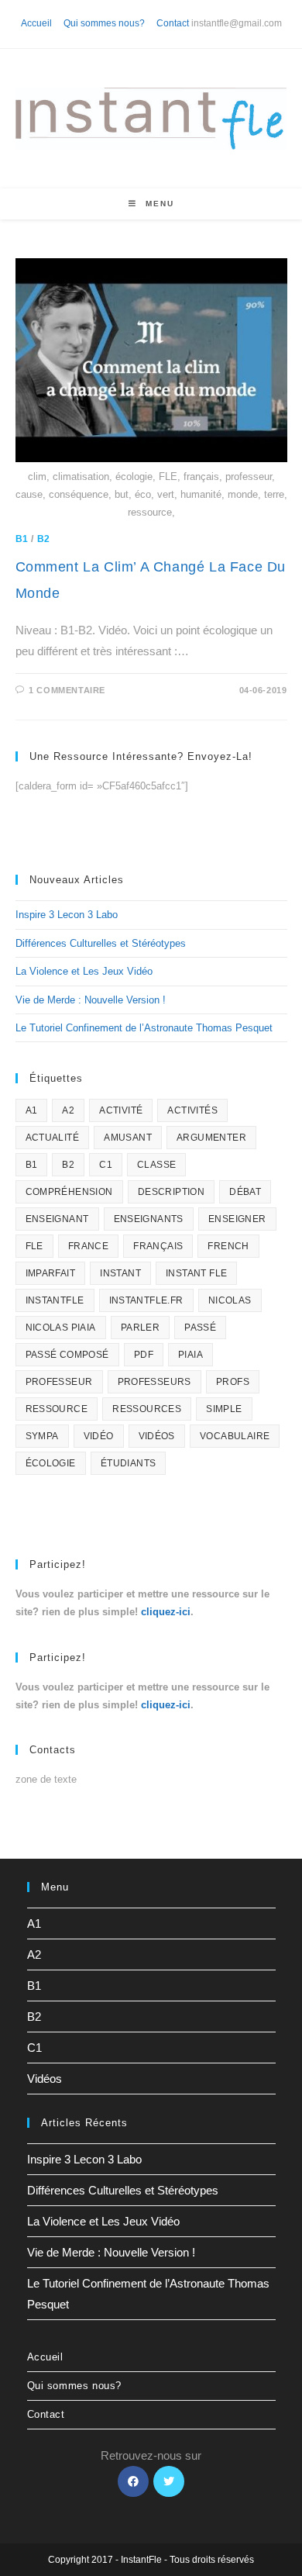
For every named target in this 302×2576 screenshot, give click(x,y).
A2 (68, 1110)
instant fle (196, 1273)
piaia (190, 1355)
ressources (147, 1409)
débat (245, 1192)
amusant (128, 1138)
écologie (51, 1463)
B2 (44, 539)
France (88, 1246)
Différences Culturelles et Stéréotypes (101, 943)
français (158, 1246)
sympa (42, 1436)
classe (156, 1165)
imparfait (51, 1273)
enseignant (57, 1219)
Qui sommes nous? (104, 23)
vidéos (157, 1436)
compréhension (69, 1192)
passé (200, 1328)
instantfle (55, 1300)
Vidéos (45, 2079)
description (171, 1192)
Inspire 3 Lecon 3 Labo (67, 915)
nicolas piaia (61, 1328)
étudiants (129, 1463)
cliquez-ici (166, 1612)
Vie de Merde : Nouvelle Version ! (91, 1000)
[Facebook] (133, 2481)
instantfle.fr (146, 1300)
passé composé (67, 1355)
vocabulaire (235, 1436)
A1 (32, 1110)
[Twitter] (169, 2481)
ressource (57, 1409)
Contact (173, 23)
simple (224, 1409)
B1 (22, 539)
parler (140, 1328)
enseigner (237, 1219)
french (228, 1246)
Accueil (36, 23)
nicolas (230, 1300)
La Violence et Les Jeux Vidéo (84, 971)
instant (120, 1273)
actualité (53, 1138)
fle (34, 1246)
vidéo (99, 1436)
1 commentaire (67, 690)
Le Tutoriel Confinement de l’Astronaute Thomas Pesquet (144, 1028)
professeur (59, 1382)
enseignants (149, 1219)
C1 (106, 1165)
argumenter (211, 1138)
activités (192, 1110)
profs (233, 1382)
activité (121, 1110)
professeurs (154, 1382)
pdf (144, 1355)
